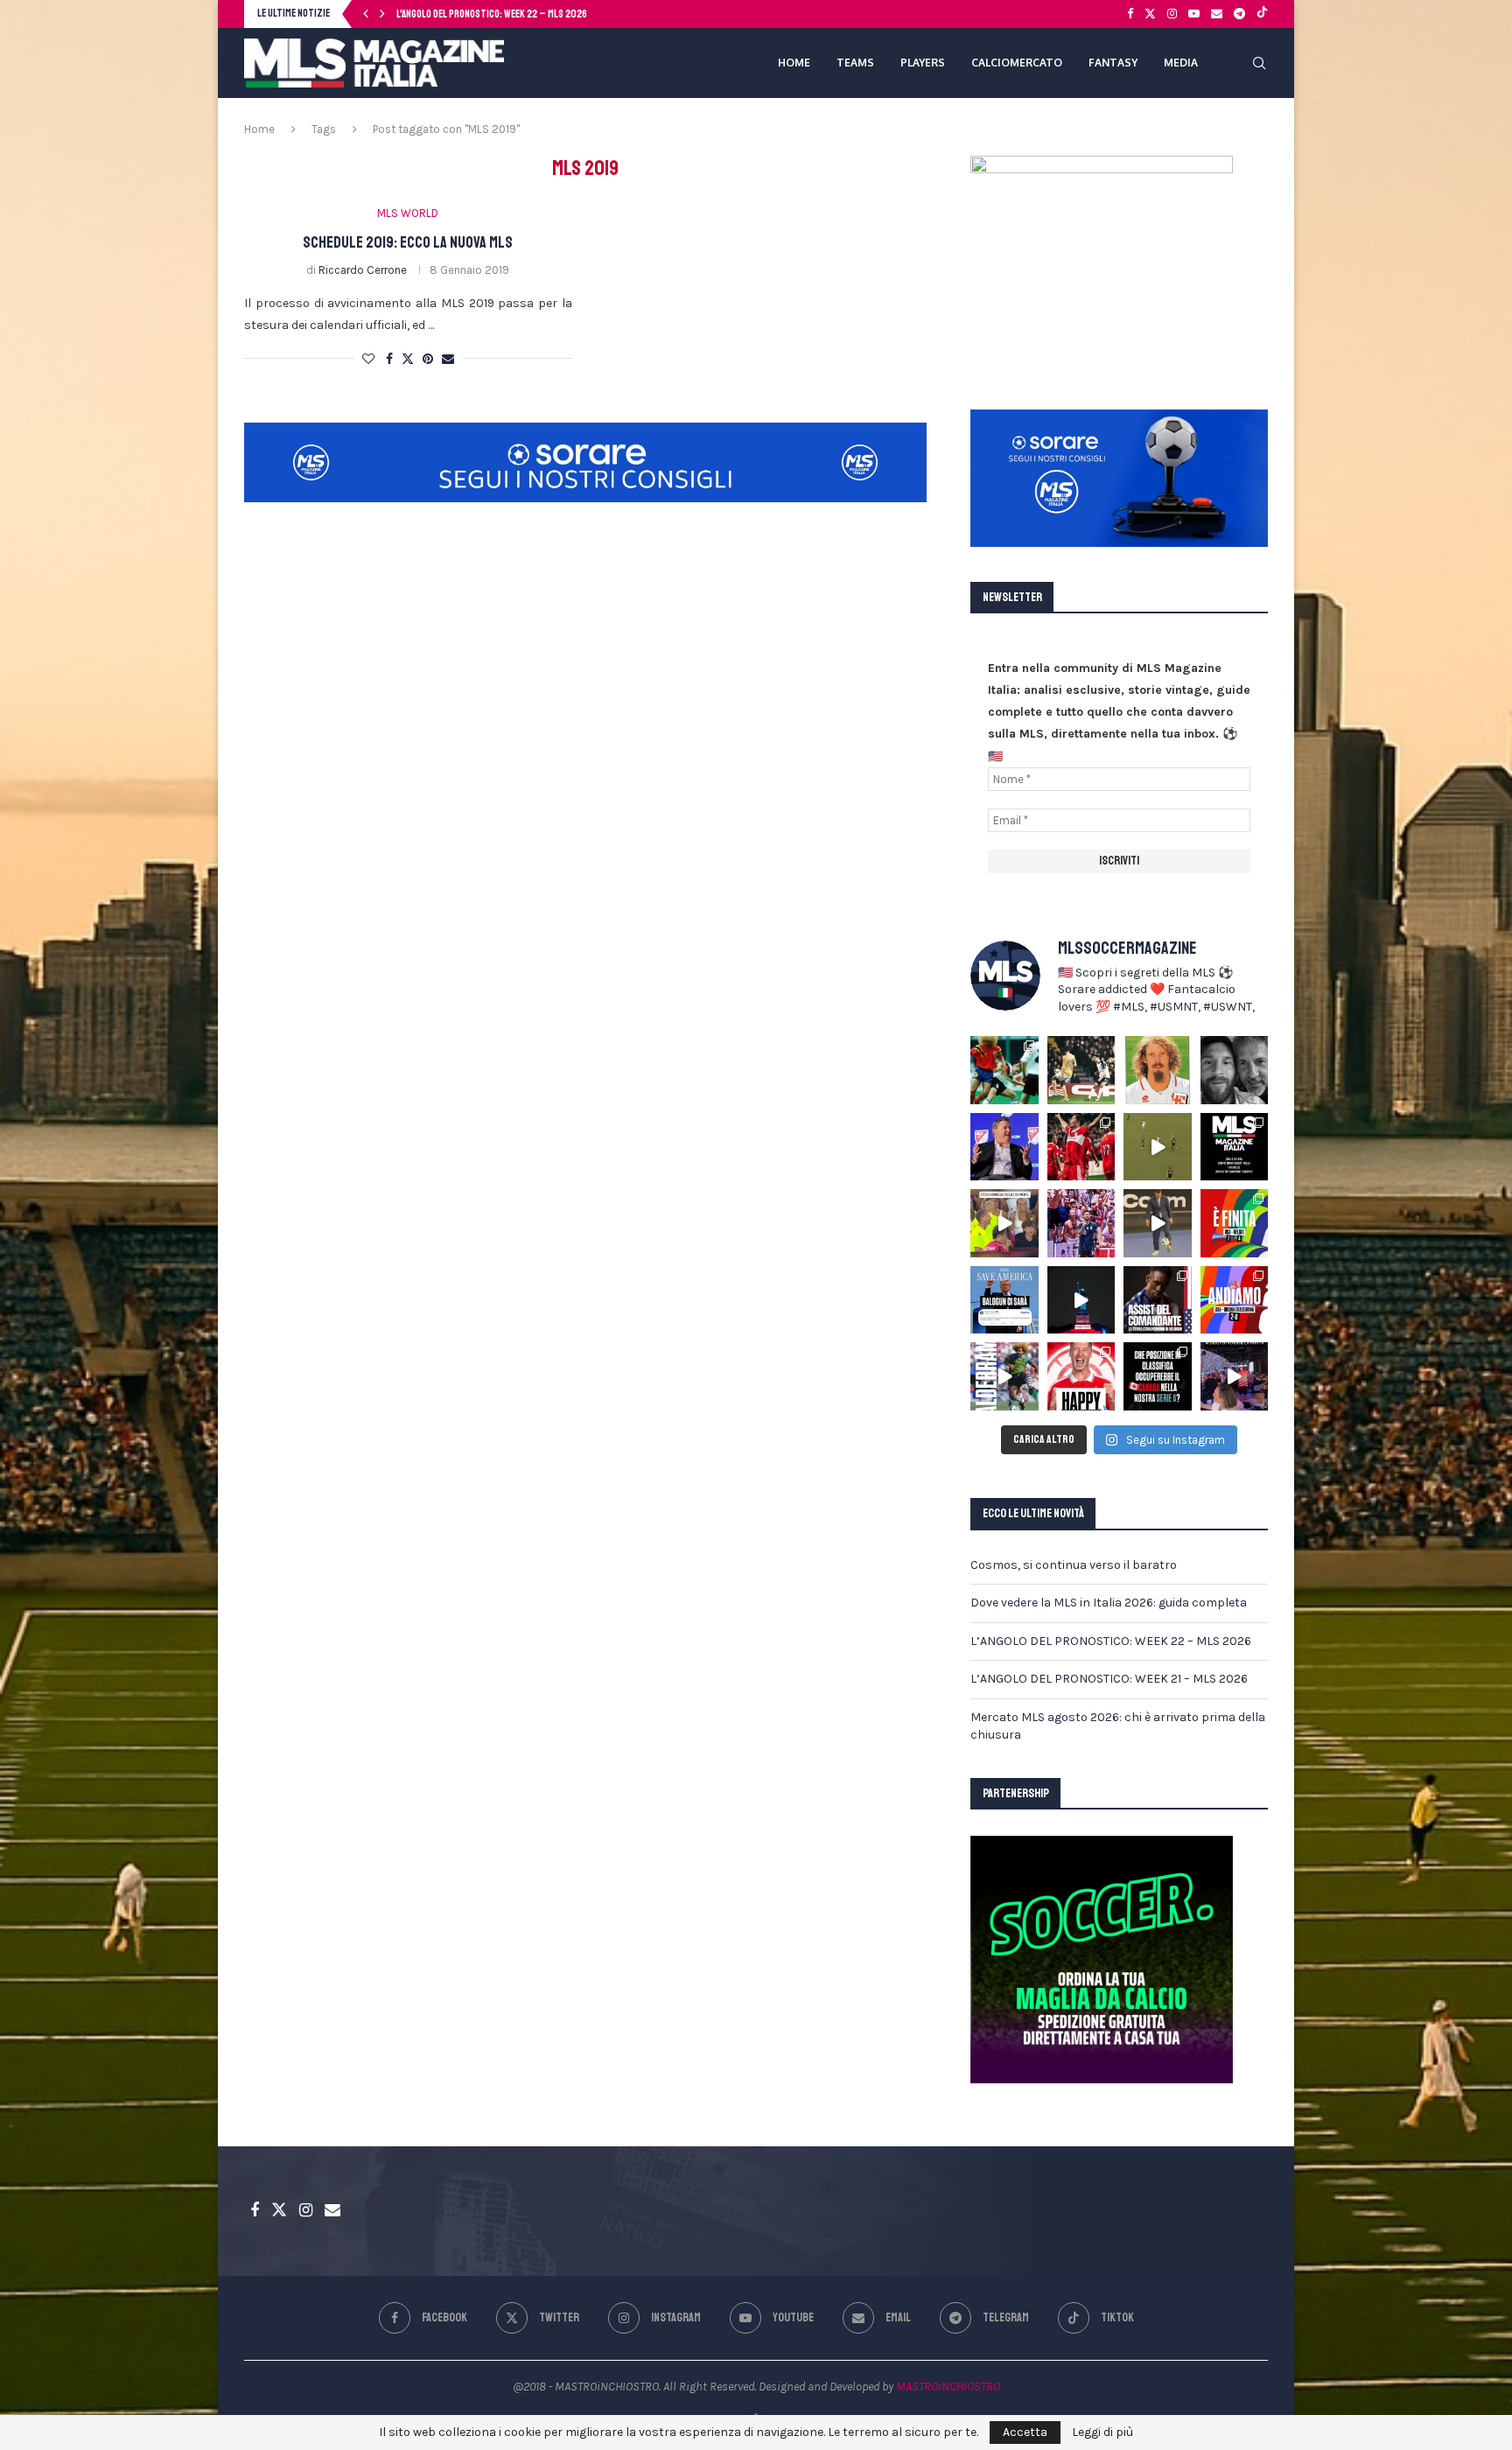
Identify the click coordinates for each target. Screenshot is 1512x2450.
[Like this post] (368, 359)
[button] (366, 14)
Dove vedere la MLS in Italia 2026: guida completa (1109, 1603)
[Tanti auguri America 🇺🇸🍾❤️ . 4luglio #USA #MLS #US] (1081, 1300)
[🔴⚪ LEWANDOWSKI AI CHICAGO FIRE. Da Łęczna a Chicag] (1081, 1376)
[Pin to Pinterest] (428, 359)
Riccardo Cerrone (363, 270)
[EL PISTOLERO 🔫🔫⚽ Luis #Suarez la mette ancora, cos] (1158, 1147)
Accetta (1025, 2432)
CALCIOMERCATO (1017, 63)
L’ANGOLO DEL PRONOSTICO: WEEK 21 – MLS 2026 (490, 14)
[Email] (1217, 14)
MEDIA (1181, 63)
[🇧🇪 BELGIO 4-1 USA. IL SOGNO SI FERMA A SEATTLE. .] (1235, 1223)
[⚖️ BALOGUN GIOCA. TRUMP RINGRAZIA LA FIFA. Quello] (1004, 1300)
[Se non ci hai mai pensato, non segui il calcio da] (1004, 1223)
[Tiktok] (1262, 14)
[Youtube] (1194, 14)
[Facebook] (1130, 14)
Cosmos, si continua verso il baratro (1074, 1565)
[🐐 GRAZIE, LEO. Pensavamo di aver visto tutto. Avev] (1081, 1223)
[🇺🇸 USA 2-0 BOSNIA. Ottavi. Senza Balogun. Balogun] (1235, 1300)
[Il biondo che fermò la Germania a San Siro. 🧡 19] (1004, 1070)
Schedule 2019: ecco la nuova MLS (408, 242)
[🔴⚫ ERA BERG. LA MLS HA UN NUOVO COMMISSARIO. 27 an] (1004, 1147)
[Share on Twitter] (408, 359)
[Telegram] (1239, 14)
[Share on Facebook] (389, 359)
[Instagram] (1172, 14)
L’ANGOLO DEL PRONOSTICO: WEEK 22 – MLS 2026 (1111, 1641)
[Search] (1259, 63)
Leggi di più (1102, 2432)
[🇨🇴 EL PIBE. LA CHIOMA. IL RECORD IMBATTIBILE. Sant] (1004, 1376)
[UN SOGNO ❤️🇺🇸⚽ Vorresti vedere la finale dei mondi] (1235, 1376)
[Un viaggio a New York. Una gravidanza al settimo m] (1158, 1300)
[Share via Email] (448, 359)
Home (259, 129)
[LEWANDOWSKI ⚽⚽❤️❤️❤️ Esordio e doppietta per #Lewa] (1081, 1147)
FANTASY (1113, 63)
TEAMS (855, 63)
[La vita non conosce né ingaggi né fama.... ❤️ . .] (1235, 1070)
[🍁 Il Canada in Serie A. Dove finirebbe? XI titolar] (1158, 1376)
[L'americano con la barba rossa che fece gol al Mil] (1158, 1070)
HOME (794, 63)
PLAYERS (923, 63)
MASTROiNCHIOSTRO (948, 2387)
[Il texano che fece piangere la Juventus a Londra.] (1081, 1070)
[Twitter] (1150, 14)
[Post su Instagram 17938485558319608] (1235, 1147)
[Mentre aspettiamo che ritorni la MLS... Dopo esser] (1158, 1223)
